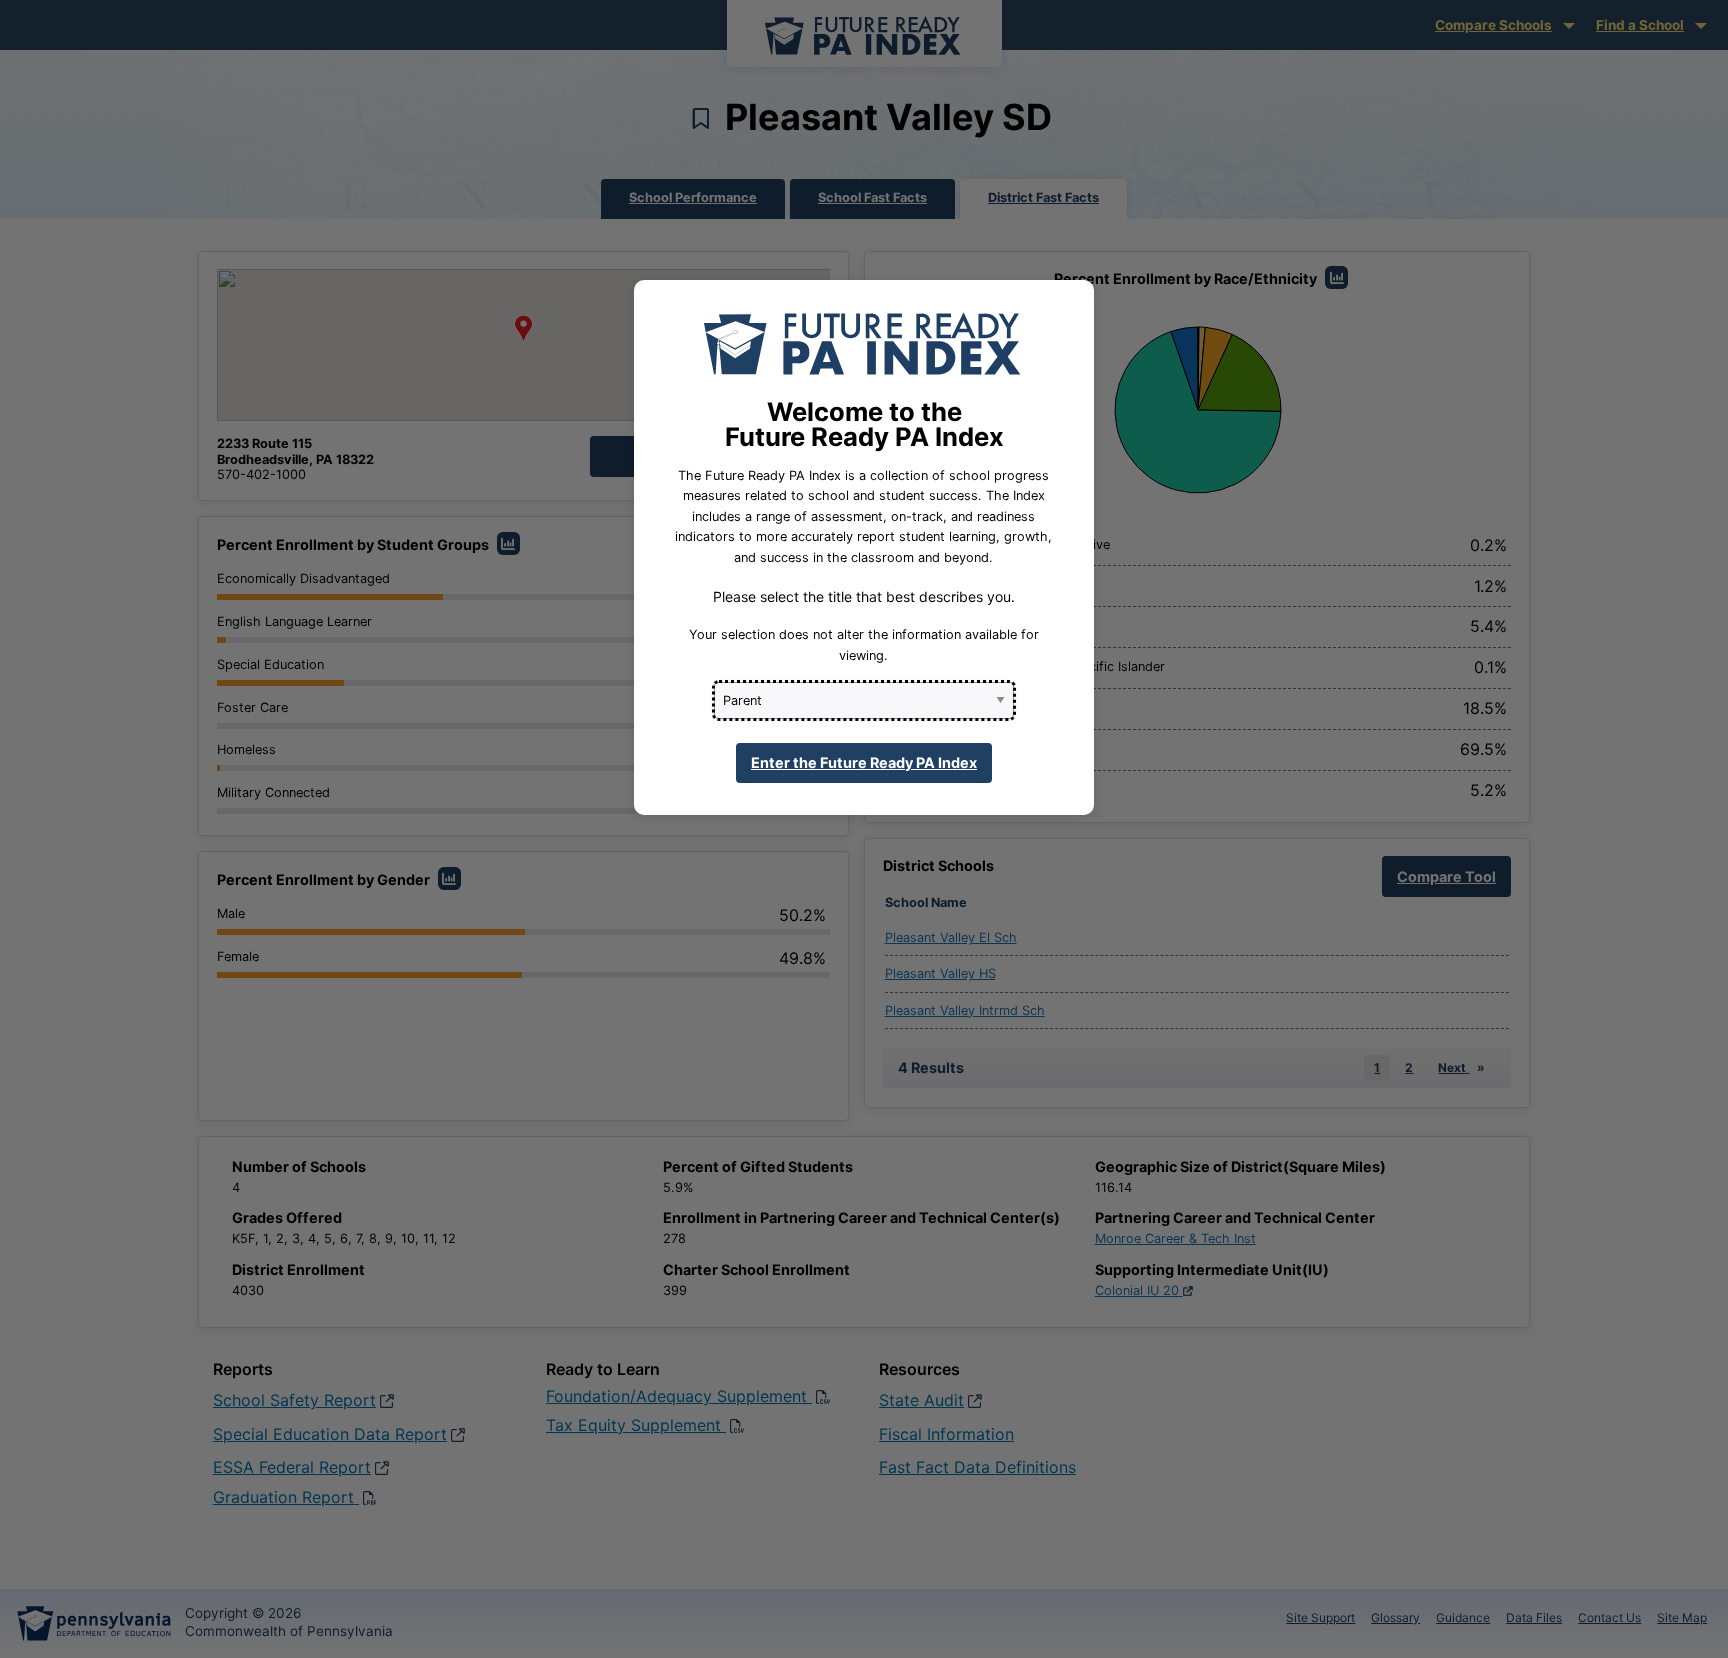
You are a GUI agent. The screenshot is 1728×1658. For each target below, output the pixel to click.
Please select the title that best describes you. (864, 596)
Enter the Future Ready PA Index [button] (864, 762)
